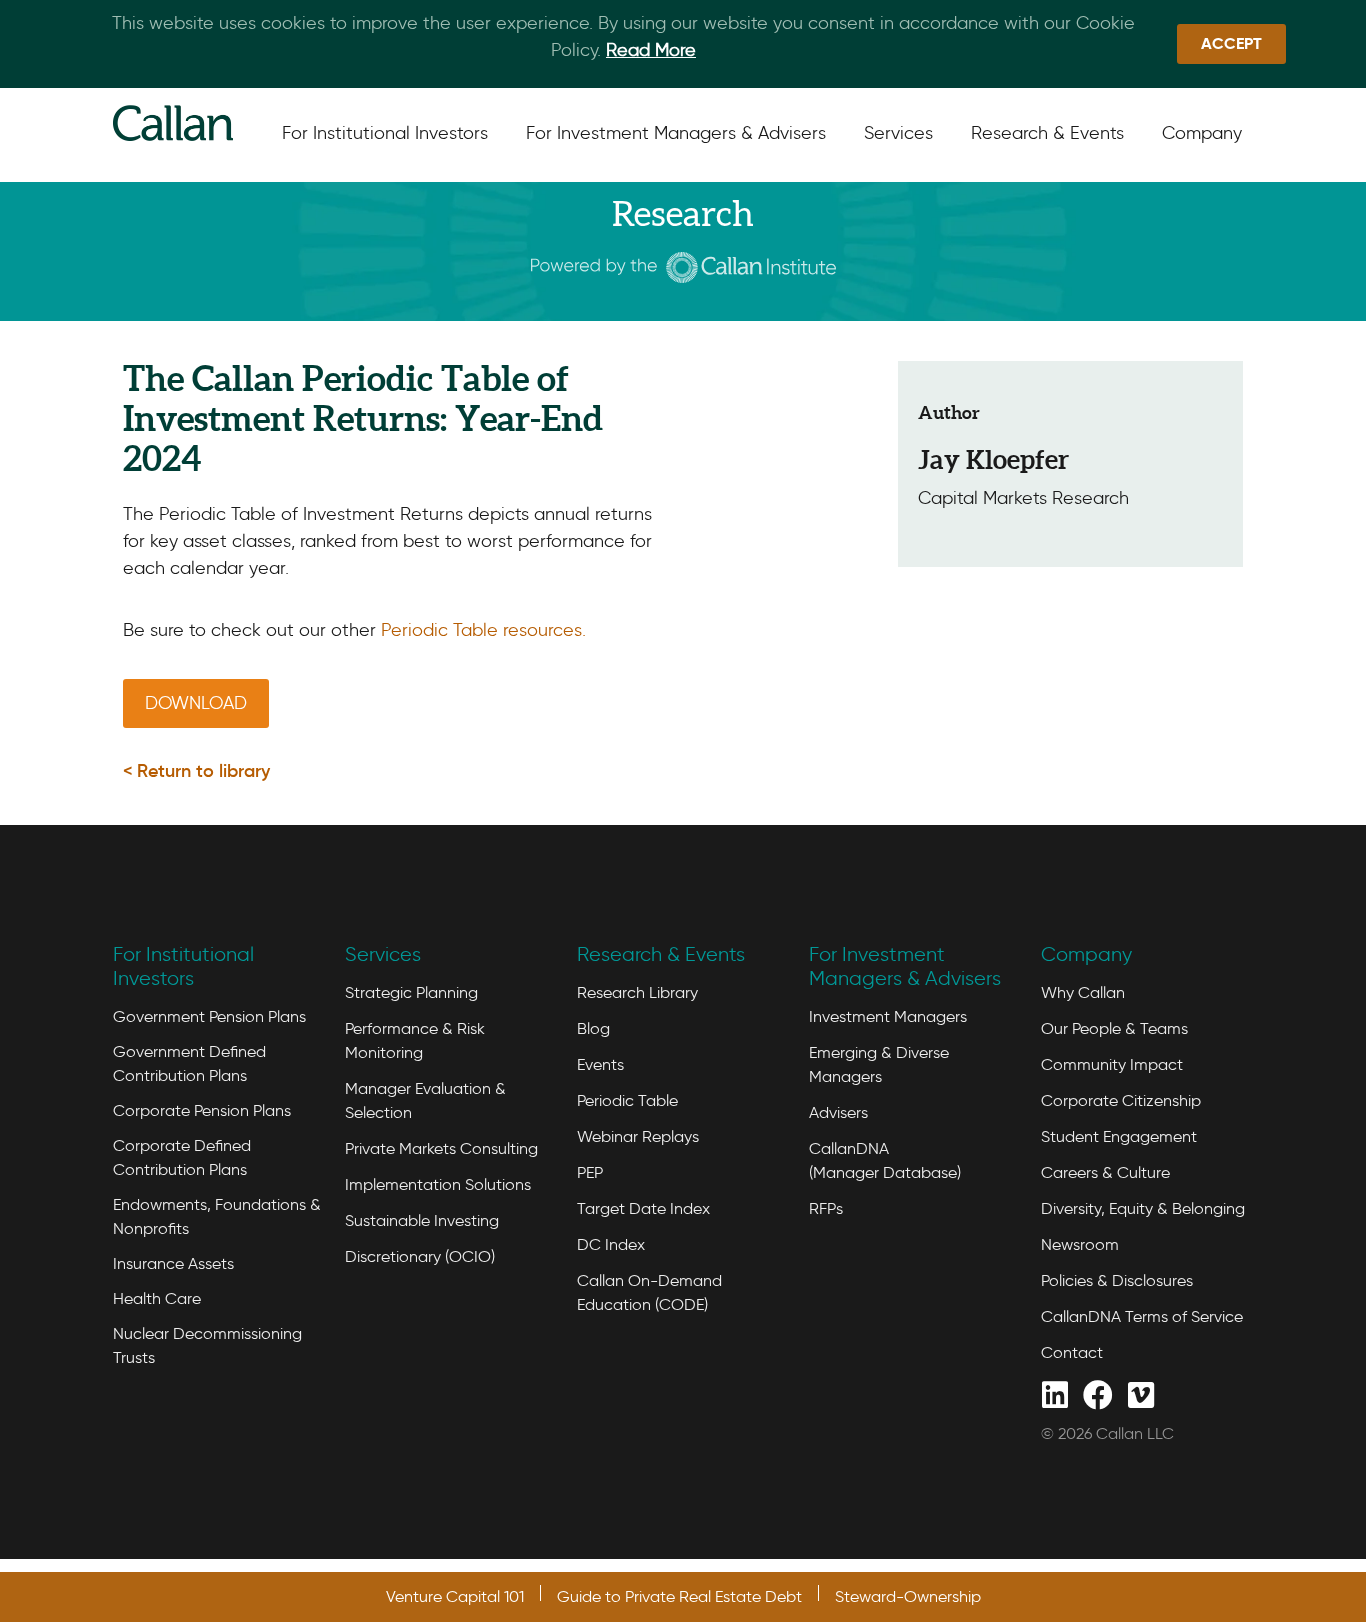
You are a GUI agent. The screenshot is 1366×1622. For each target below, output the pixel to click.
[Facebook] (1097, 1393)
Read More (651, 50)
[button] (196, 771)
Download (196, 703)
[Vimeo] (1140, 1393)
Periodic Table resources (481, 630)
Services (383, 954)
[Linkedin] (1054, 1393)
